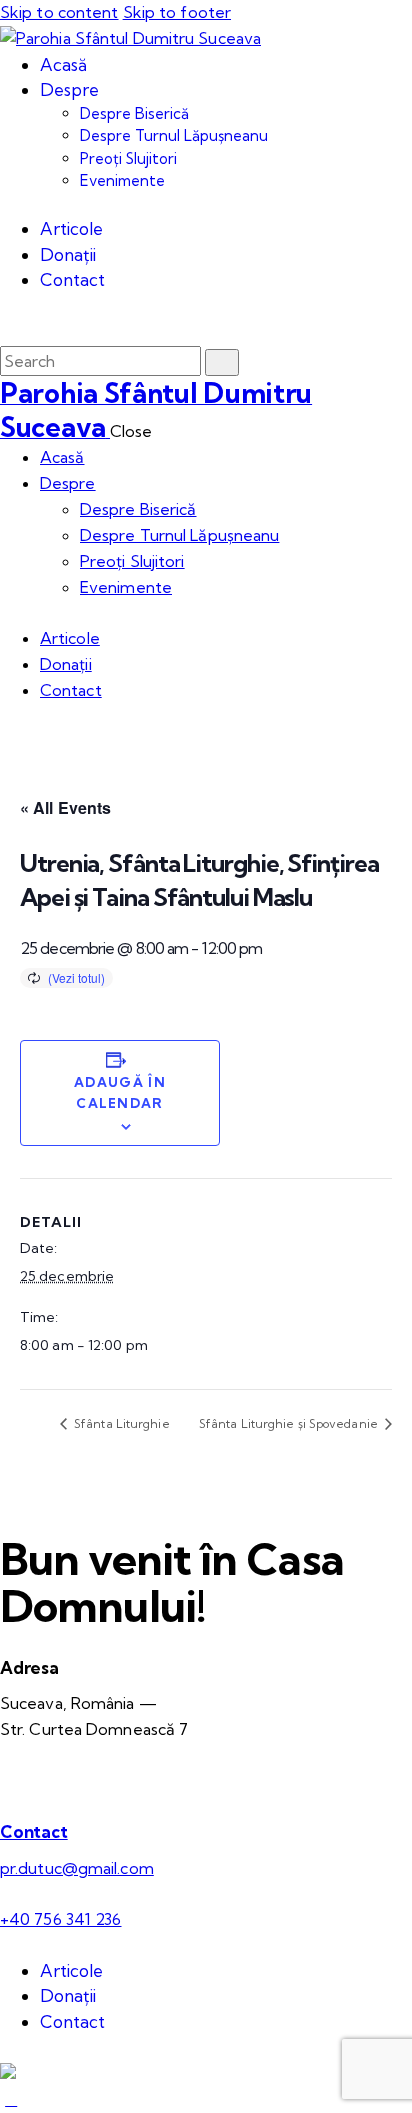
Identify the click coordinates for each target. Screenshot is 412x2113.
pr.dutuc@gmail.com (77, 1868)
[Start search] (222, 362)
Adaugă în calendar (120, 1092)
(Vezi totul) (76, 977)
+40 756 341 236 (61, 1919)
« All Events (65, 807)
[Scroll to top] (11, 2099)
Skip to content (59, 12)
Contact (34, 1831)
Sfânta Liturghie (120, 1423)
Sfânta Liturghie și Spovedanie (290, 1423)
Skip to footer (177, 12)
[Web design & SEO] (8, 2073)
